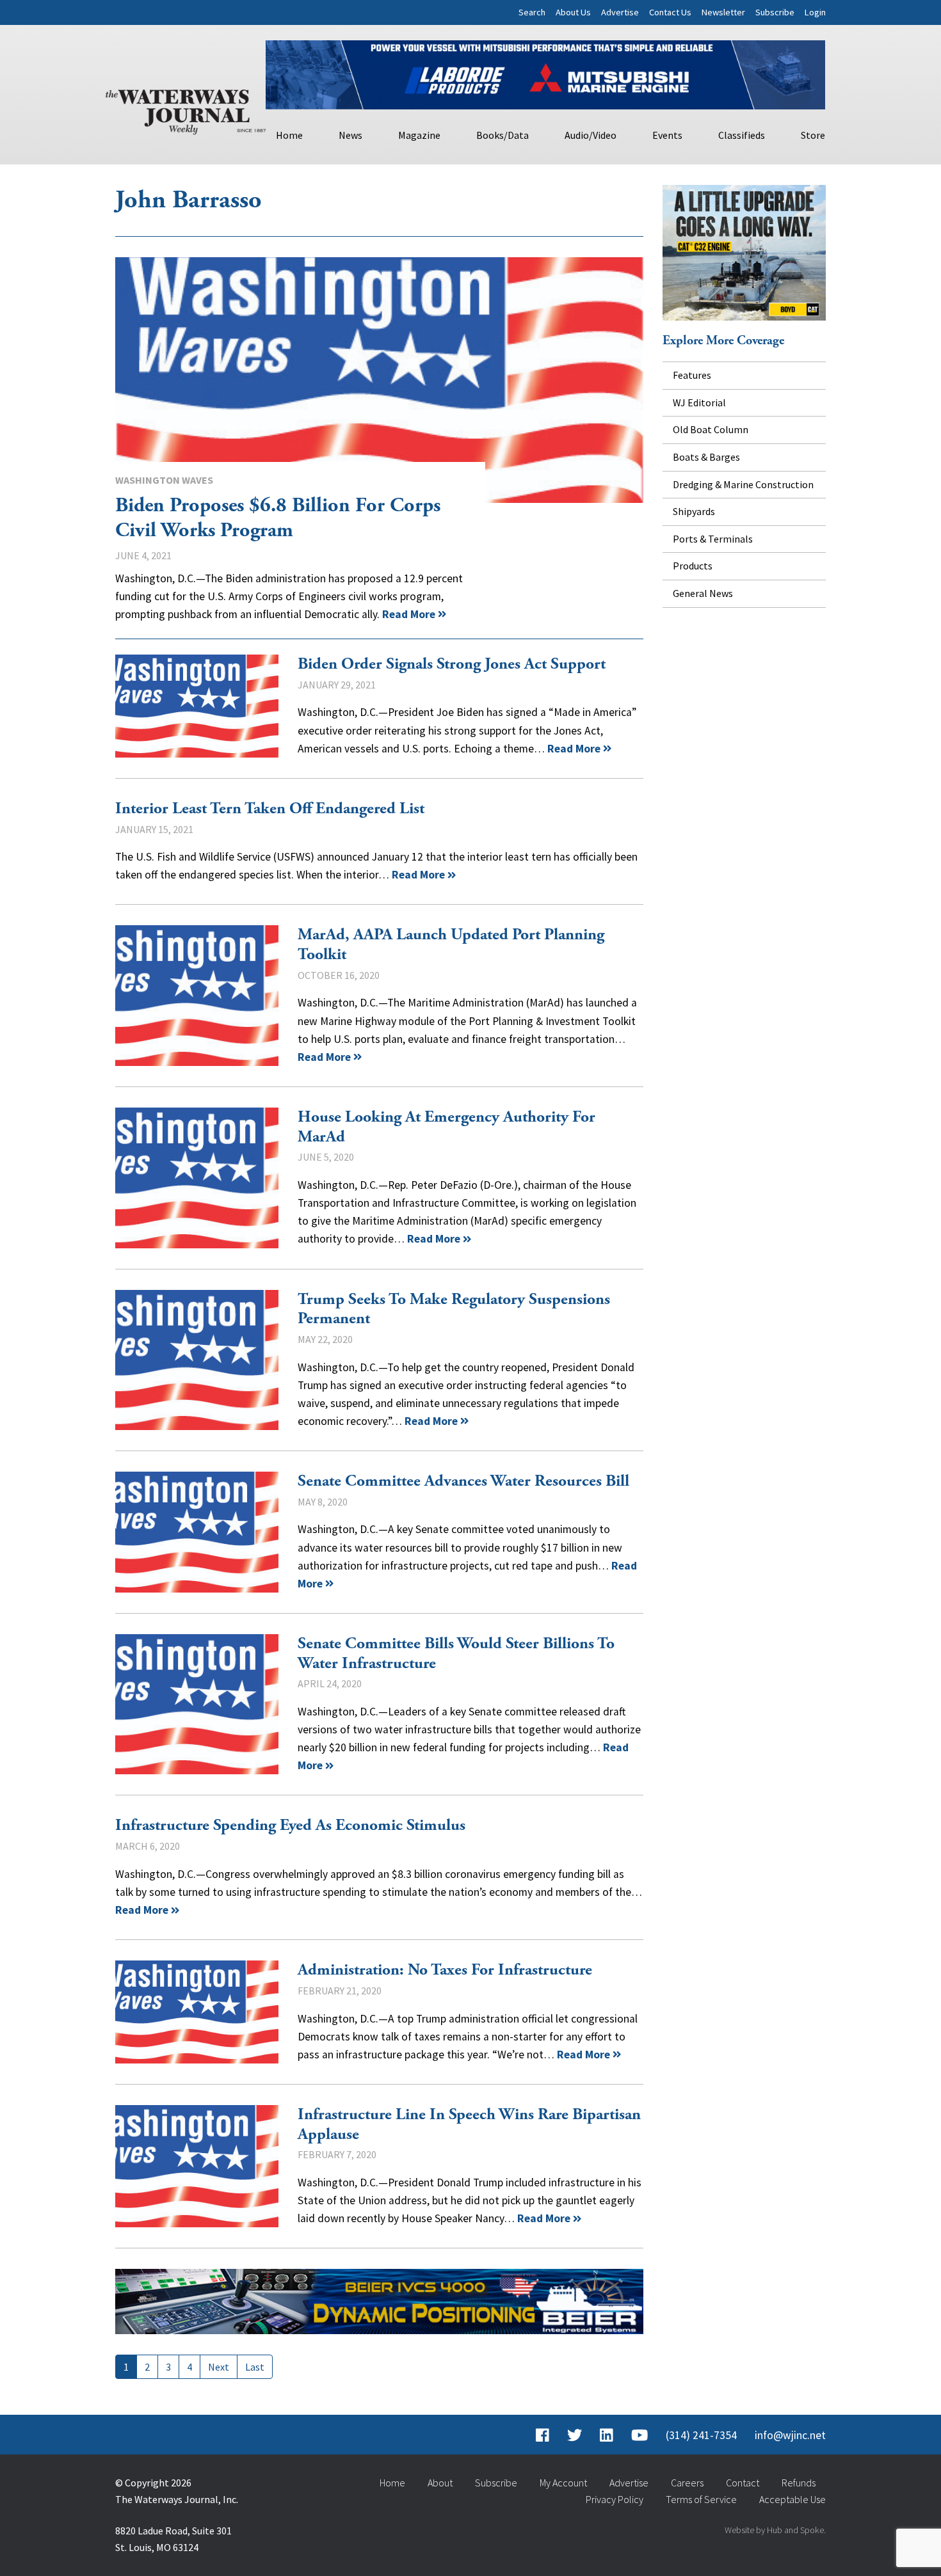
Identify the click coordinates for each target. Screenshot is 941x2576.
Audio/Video (591, 135)
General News (703, 593)
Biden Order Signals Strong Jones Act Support (197, 706)
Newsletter (723, 12)
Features (692, 375)
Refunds (799, 2483)
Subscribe (775, 12)
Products (693, 566)
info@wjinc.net (790, 2435)
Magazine (419, 135)
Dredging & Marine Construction (743, 484)
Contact (743, 2483)
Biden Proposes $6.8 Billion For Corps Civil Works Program (379, 380)
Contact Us (670, 12)
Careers (687, 2483)
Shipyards (694, 511)
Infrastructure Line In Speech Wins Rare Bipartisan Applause (197, 2166)
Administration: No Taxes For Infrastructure (197, 2012)
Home (289, 135)
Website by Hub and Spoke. (775, 2530)
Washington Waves (164, 480)
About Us (573, 12)
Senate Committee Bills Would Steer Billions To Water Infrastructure (197, 1705)
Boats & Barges (706, 457)
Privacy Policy (615, 2499)
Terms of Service (701, 2499)
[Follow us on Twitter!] (575, 2435)
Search (532, 12)
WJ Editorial (699, 402)
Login (815, 12)
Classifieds (742, 135)
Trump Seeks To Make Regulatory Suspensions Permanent (197, 1360)
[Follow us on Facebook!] (543, 2435)
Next (219, 2367)
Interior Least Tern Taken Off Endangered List (270, 809)
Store (813, 135)
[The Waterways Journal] (186, 109)
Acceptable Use (792, 2499)
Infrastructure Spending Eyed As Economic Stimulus (290, 1825)
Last (255, 2367)
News (350, 135)
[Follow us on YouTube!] (639, 2435)
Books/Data (503, 135)
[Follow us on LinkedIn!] (607, 2435)
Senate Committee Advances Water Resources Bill (197, 1532)
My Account (563, 2483)
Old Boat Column (711, 429)
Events (667, 135)
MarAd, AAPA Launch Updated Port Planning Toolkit (197, 996)
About (440, 2483)
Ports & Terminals (713, 539)
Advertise (620, 12)
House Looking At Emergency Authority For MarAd (197, 1178)
